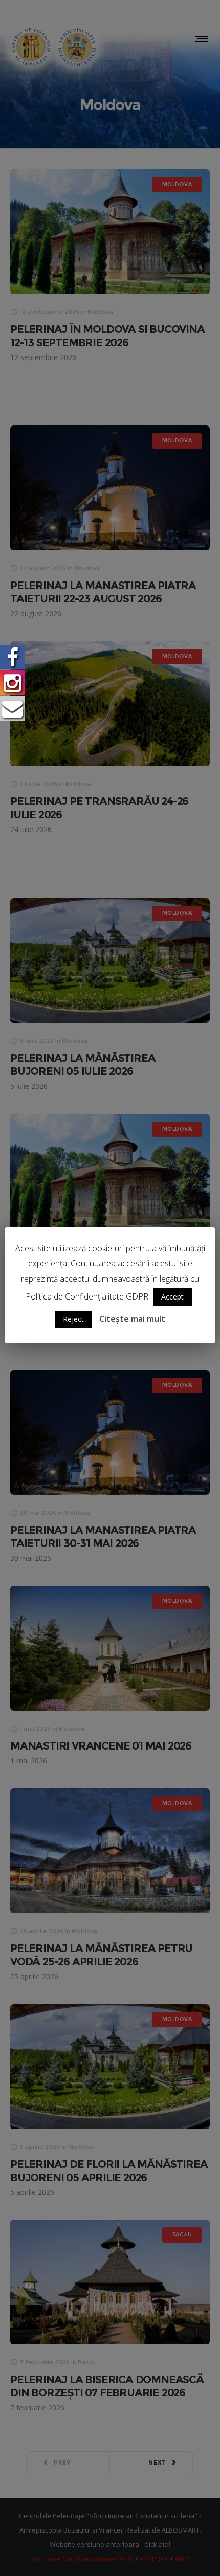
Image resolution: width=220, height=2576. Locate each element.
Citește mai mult (132, 1319)
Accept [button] (172, 1297)
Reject (73, 1319)
